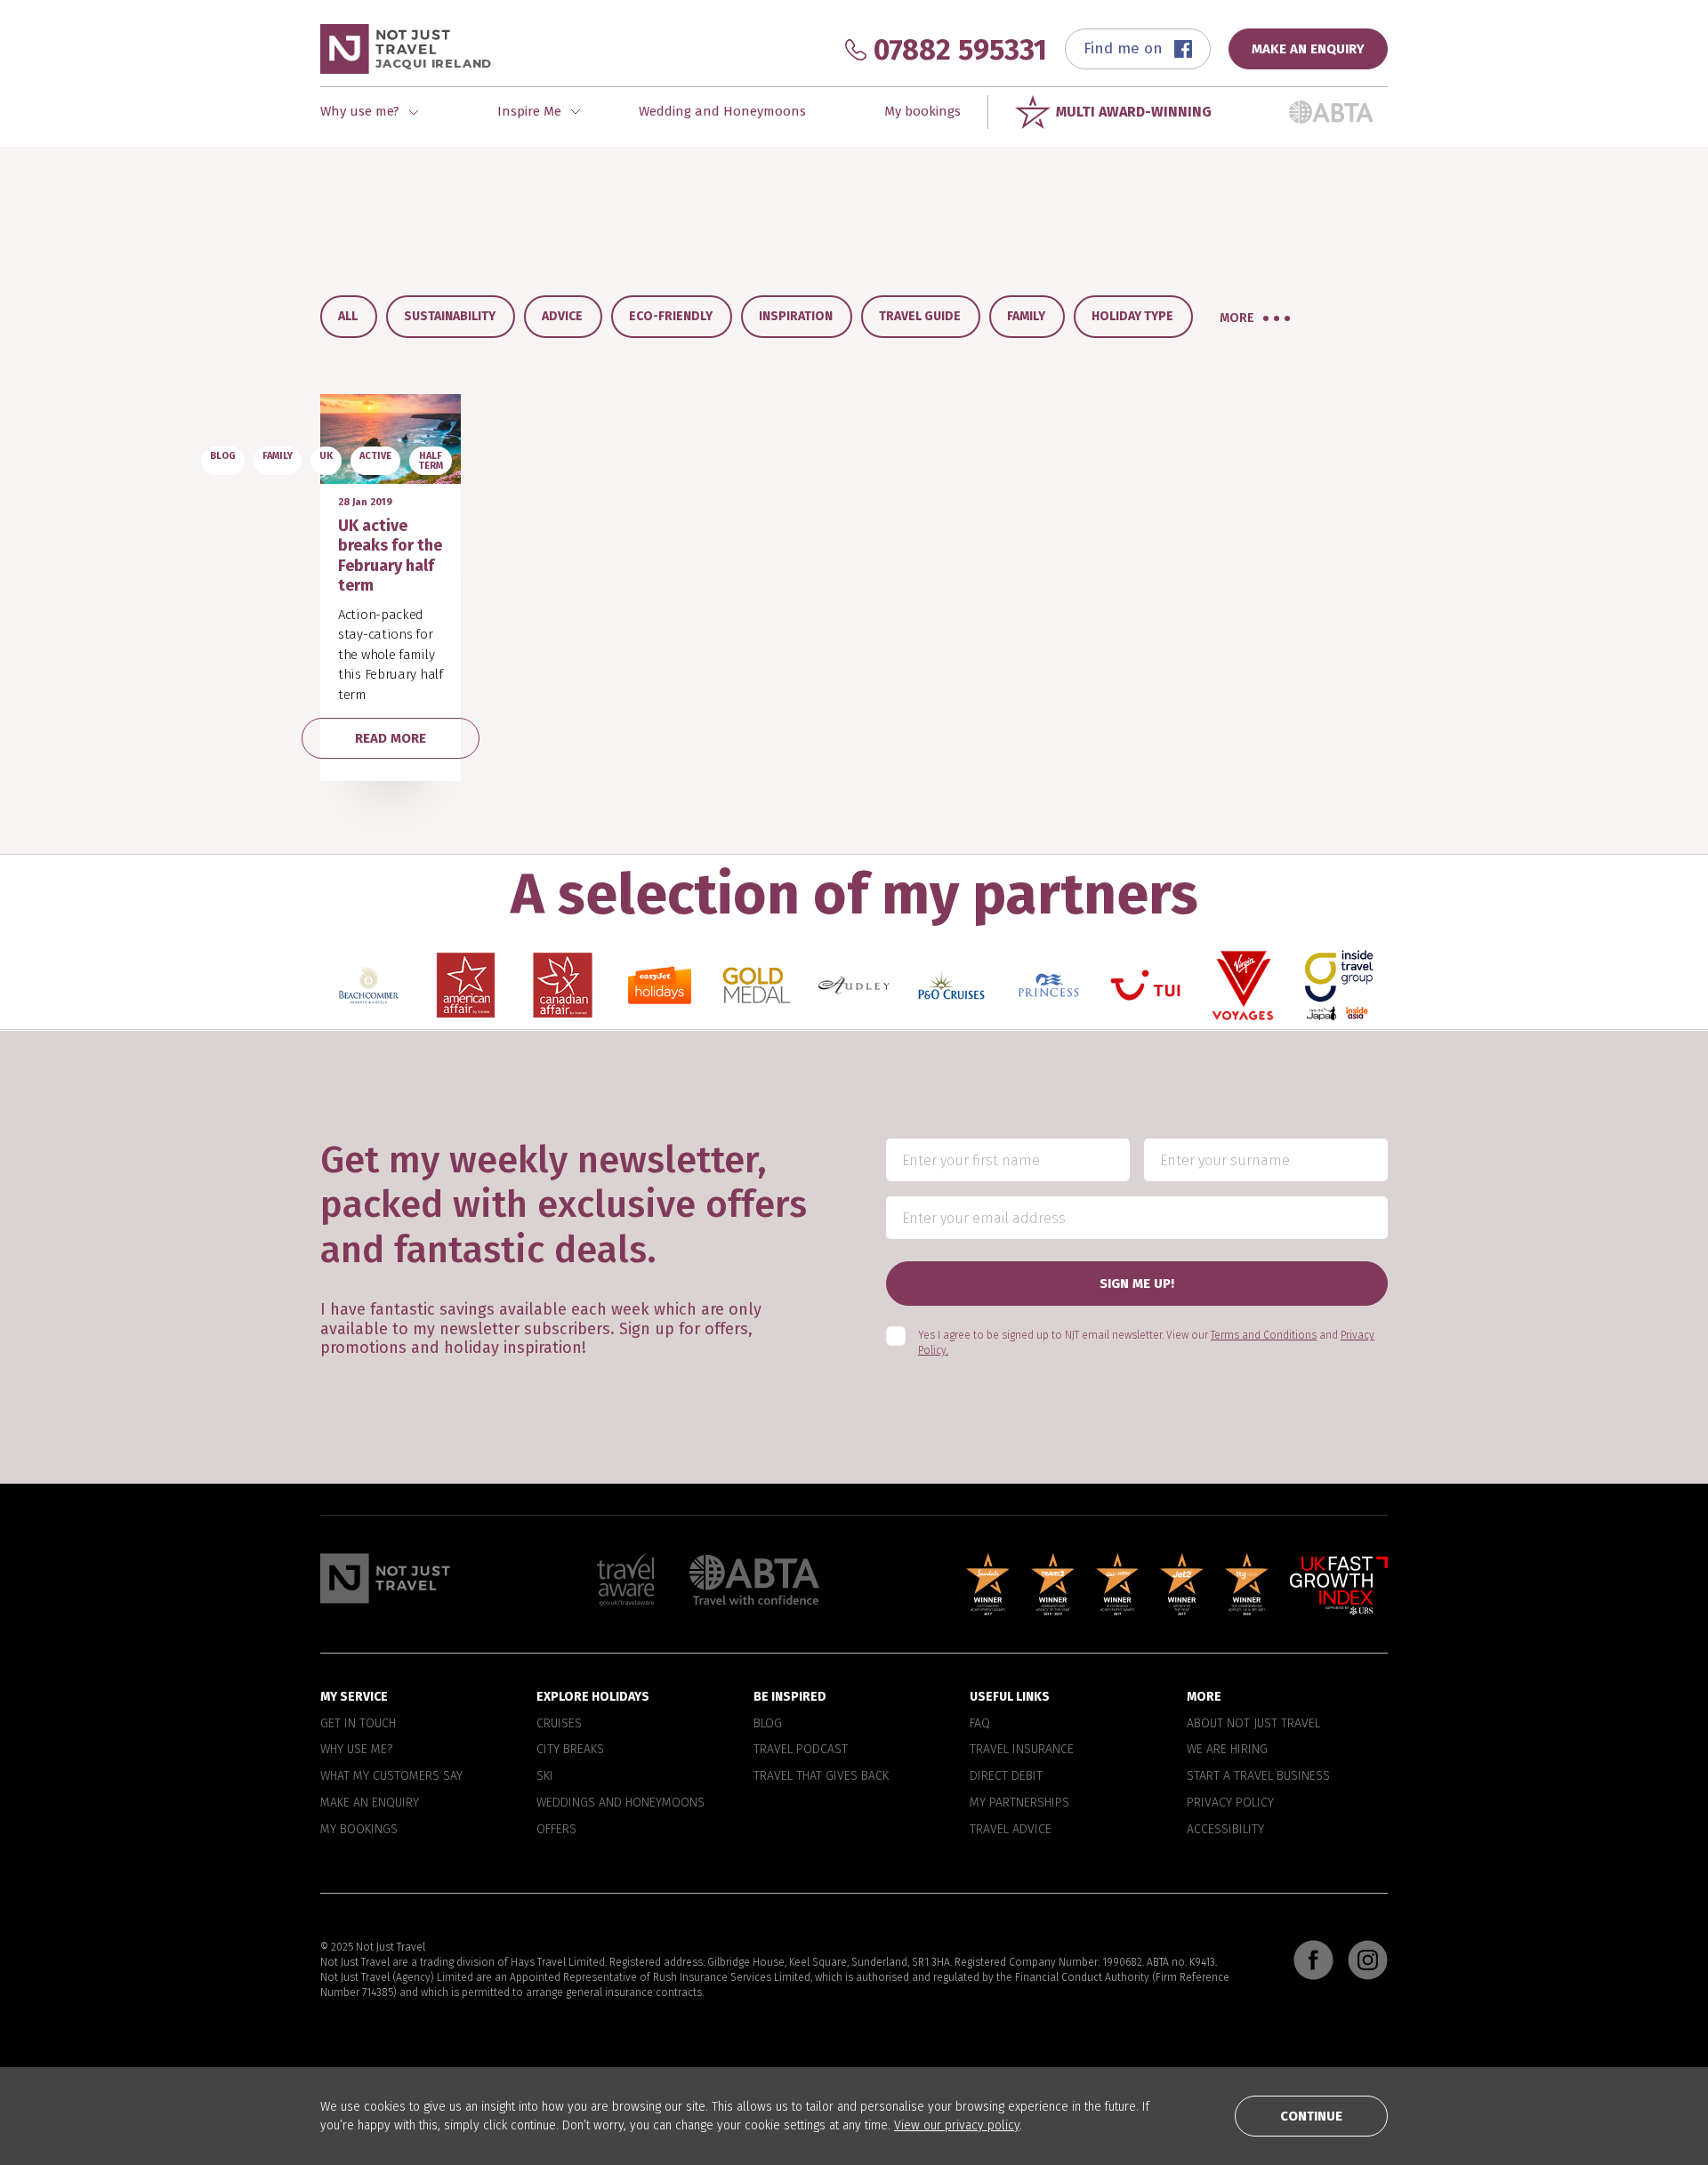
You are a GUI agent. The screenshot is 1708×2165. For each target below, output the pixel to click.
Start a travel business (1258, 1776)
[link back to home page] (385, 1578)
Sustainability (450, 316)
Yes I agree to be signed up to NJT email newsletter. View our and (1146, 1343)
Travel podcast (801, 1750)
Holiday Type (1132, 316)
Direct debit (1006, 1776)
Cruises (559, 1723)
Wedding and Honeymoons (722, 111)
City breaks (570, 1750)
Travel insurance (1022, 1750)
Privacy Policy (1230, 1803)
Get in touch (358, 1723)
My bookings (922, 111)
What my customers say (391, 1776)
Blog (768, 1723)
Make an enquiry (370, 1803)
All (348, 316)
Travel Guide (920, 316)
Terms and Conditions (1264, 1335)
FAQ (980, 1723)
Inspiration (796, 316)
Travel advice (1011, 1829)
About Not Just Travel (1253, 1723)
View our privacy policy (957, 2125)
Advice (562, 316)
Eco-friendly (671, 316)
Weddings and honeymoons (620, 1803)
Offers (556, 1829)
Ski (545, 1776)
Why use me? (356, 1750)
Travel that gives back (821, 1776)
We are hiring (1227, 1750)
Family (1026, 316)
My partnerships (1019, 1803)
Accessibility (1225, 1829)
